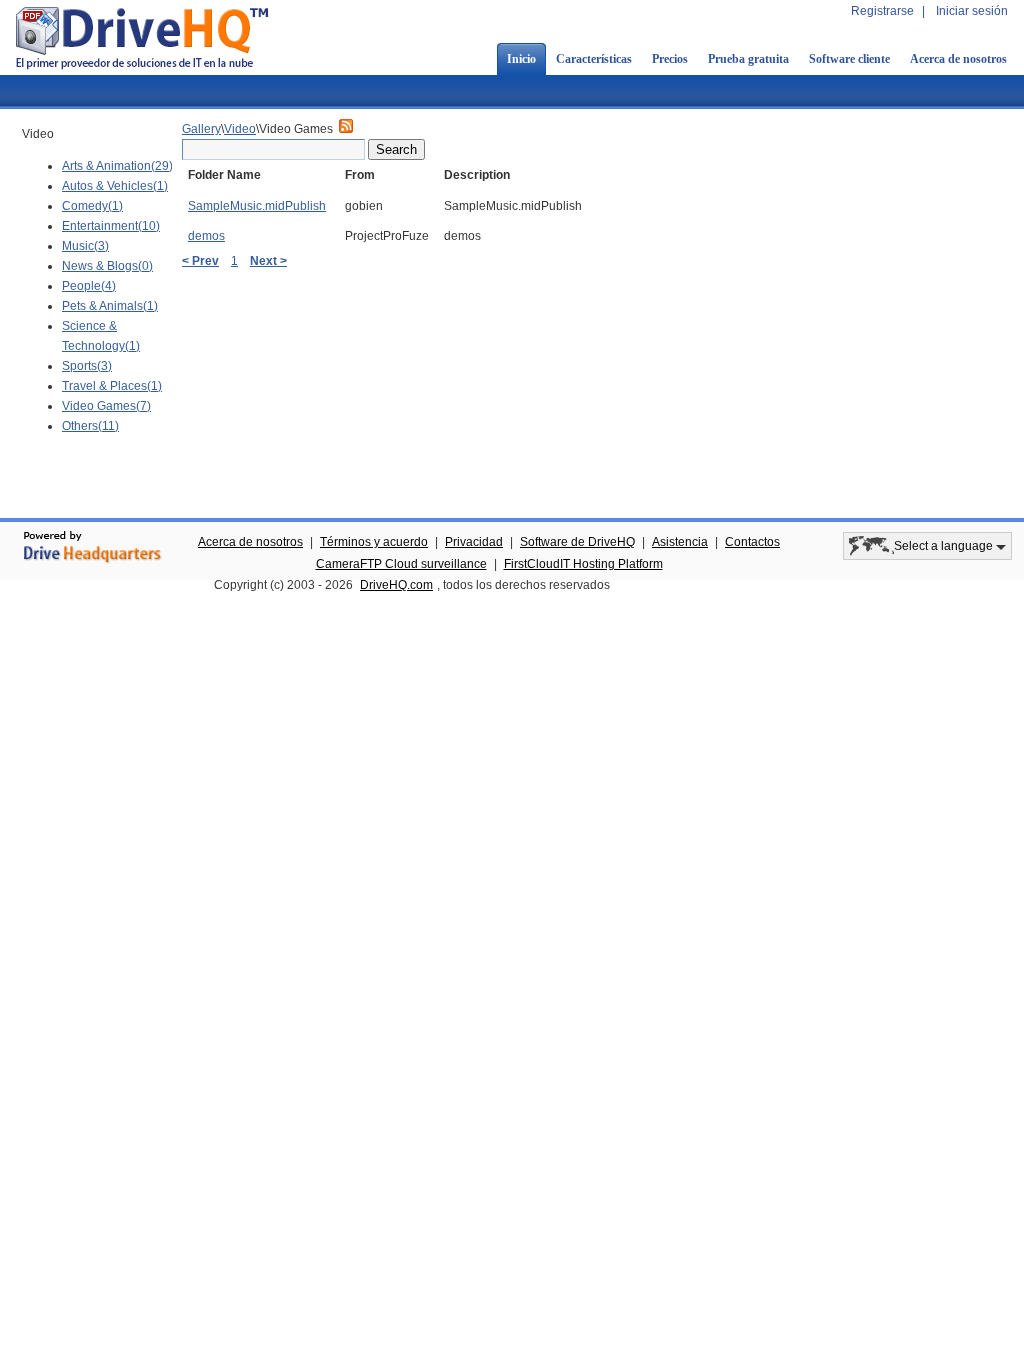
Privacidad (474, 542)
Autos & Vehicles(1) (115, 186)
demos (206, 236)
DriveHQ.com (396, 585)
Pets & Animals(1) (110, 306)
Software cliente (849, 59)
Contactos (752, 542)
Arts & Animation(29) (117, 166)
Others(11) (90, 426)
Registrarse (882, 11)
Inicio (521, 59)
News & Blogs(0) (107, 266)
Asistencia (680, 542)
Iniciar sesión (972, 11)
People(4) (89, 286)
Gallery (201, 129)
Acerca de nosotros (958, 59)
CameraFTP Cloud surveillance (401, 564)
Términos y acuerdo (374, 542)
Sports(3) (87, 366)
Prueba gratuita (748, 59)
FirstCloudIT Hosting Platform (583, 564)
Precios (670, 59)
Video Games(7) (106, 406)
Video (240, 129)
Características (594, 59)
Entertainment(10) (111, 226)
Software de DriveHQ (577, 542)
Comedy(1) (92, 206)
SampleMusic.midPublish (257, 206)
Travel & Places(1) (112, 386)
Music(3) (85, 246)
